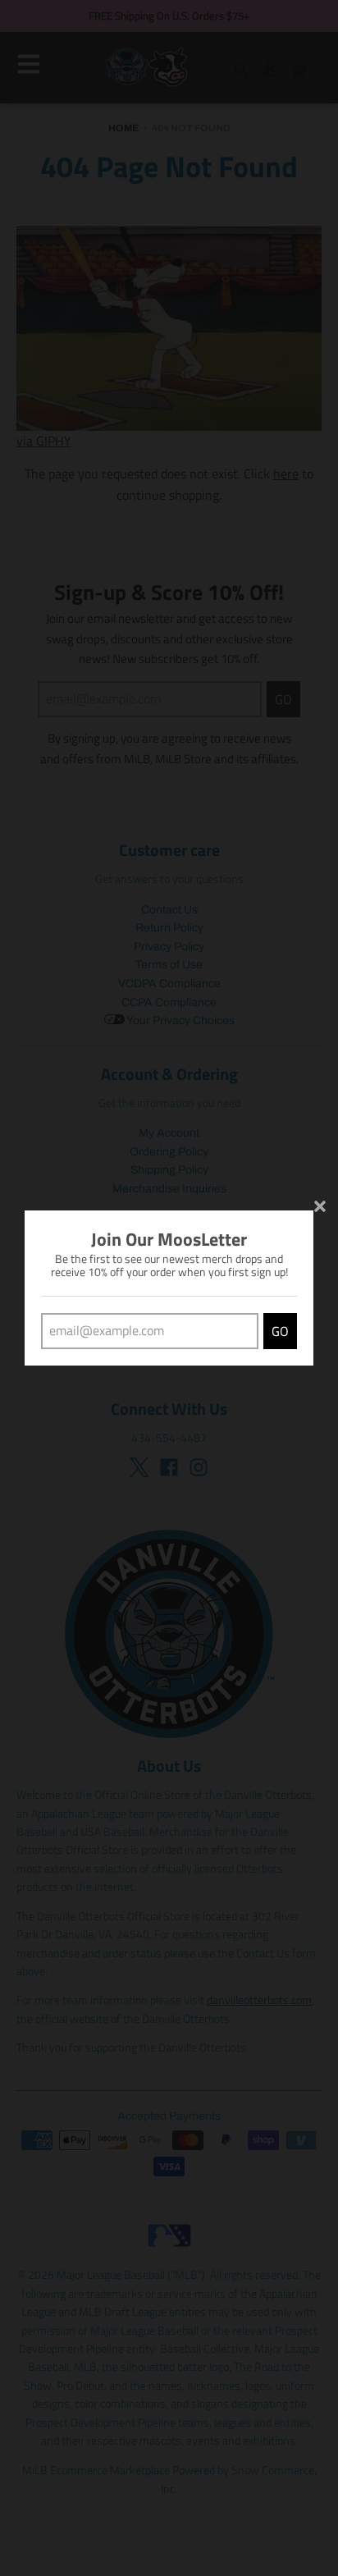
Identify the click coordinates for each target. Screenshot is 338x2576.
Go (280, 1331)
